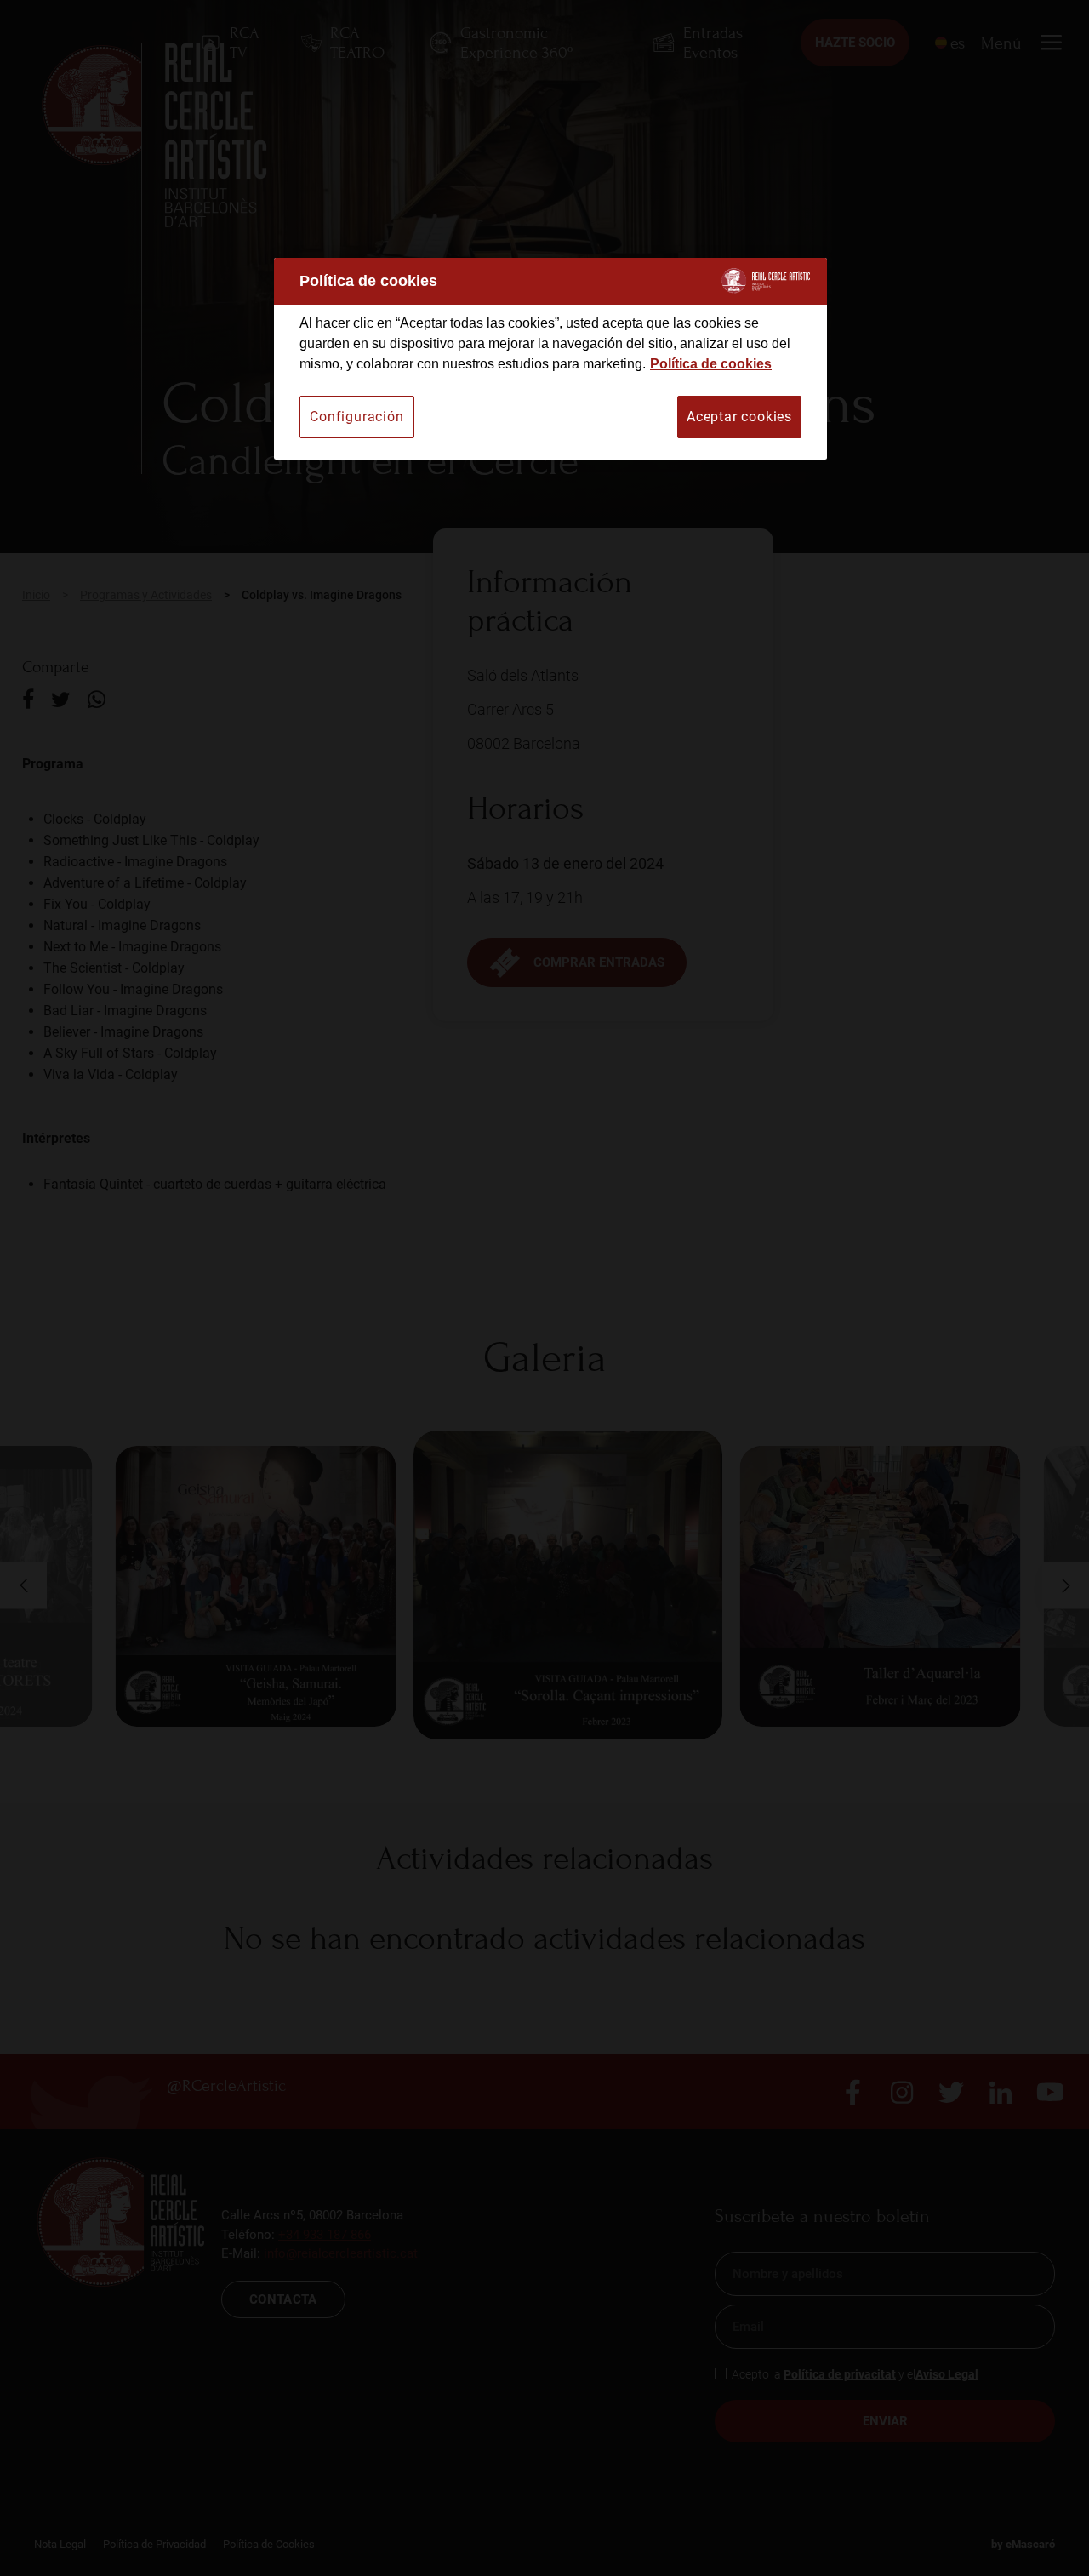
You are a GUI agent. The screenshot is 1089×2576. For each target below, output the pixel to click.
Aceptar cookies (739, 417)
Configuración (356, 417)
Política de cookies (711, 364)
